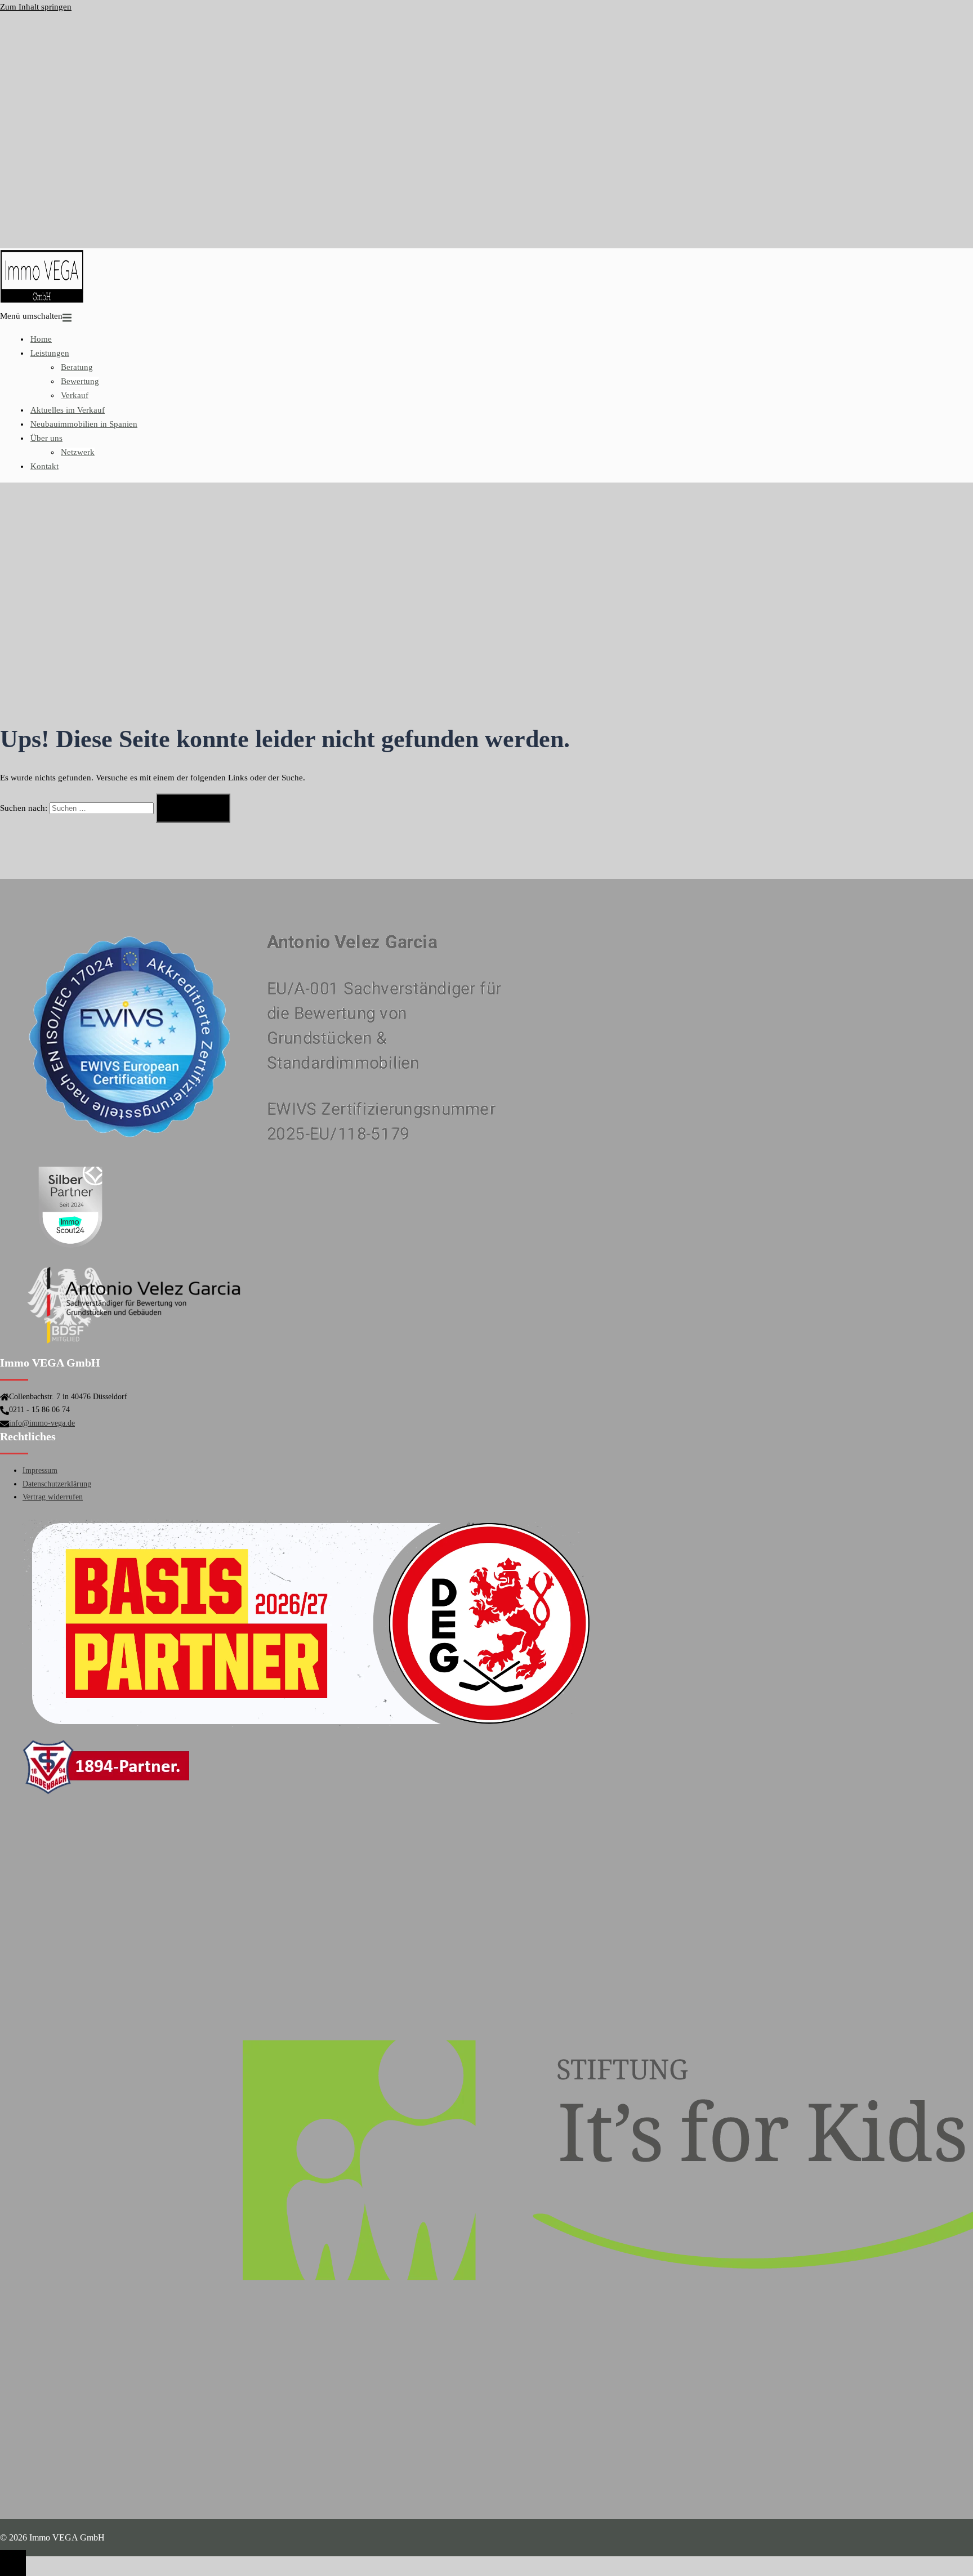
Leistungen (50, 353)
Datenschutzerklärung (57, 1484)
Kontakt (44, 466)
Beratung (77, 367)
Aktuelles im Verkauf (68, 410)
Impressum (40, 1470)
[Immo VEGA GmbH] (42, 302)
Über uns (46, 438)
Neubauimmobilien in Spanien (84, 424)
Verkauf (75, 395)
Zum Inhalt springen (36, 7)
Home (41, 339)
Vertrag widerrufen (53, 1497)
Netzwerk (78, 452)
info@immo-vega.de (42, 1423)
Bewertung (80, 381)
